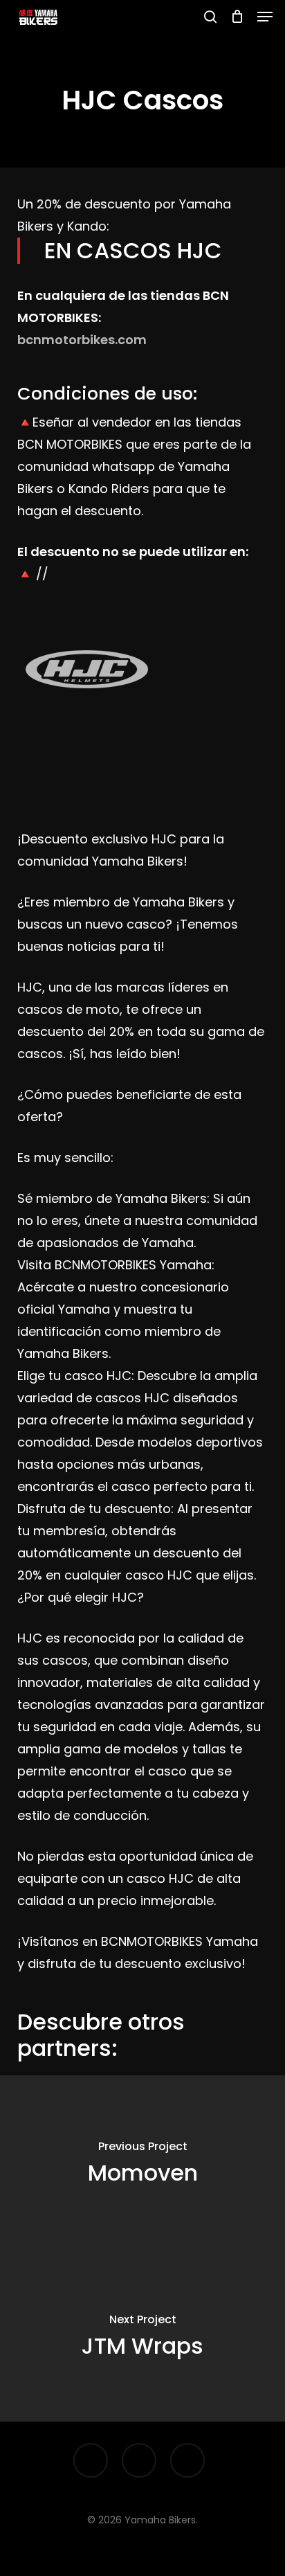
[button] (265, 17)
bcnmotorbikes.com (82, 340)
